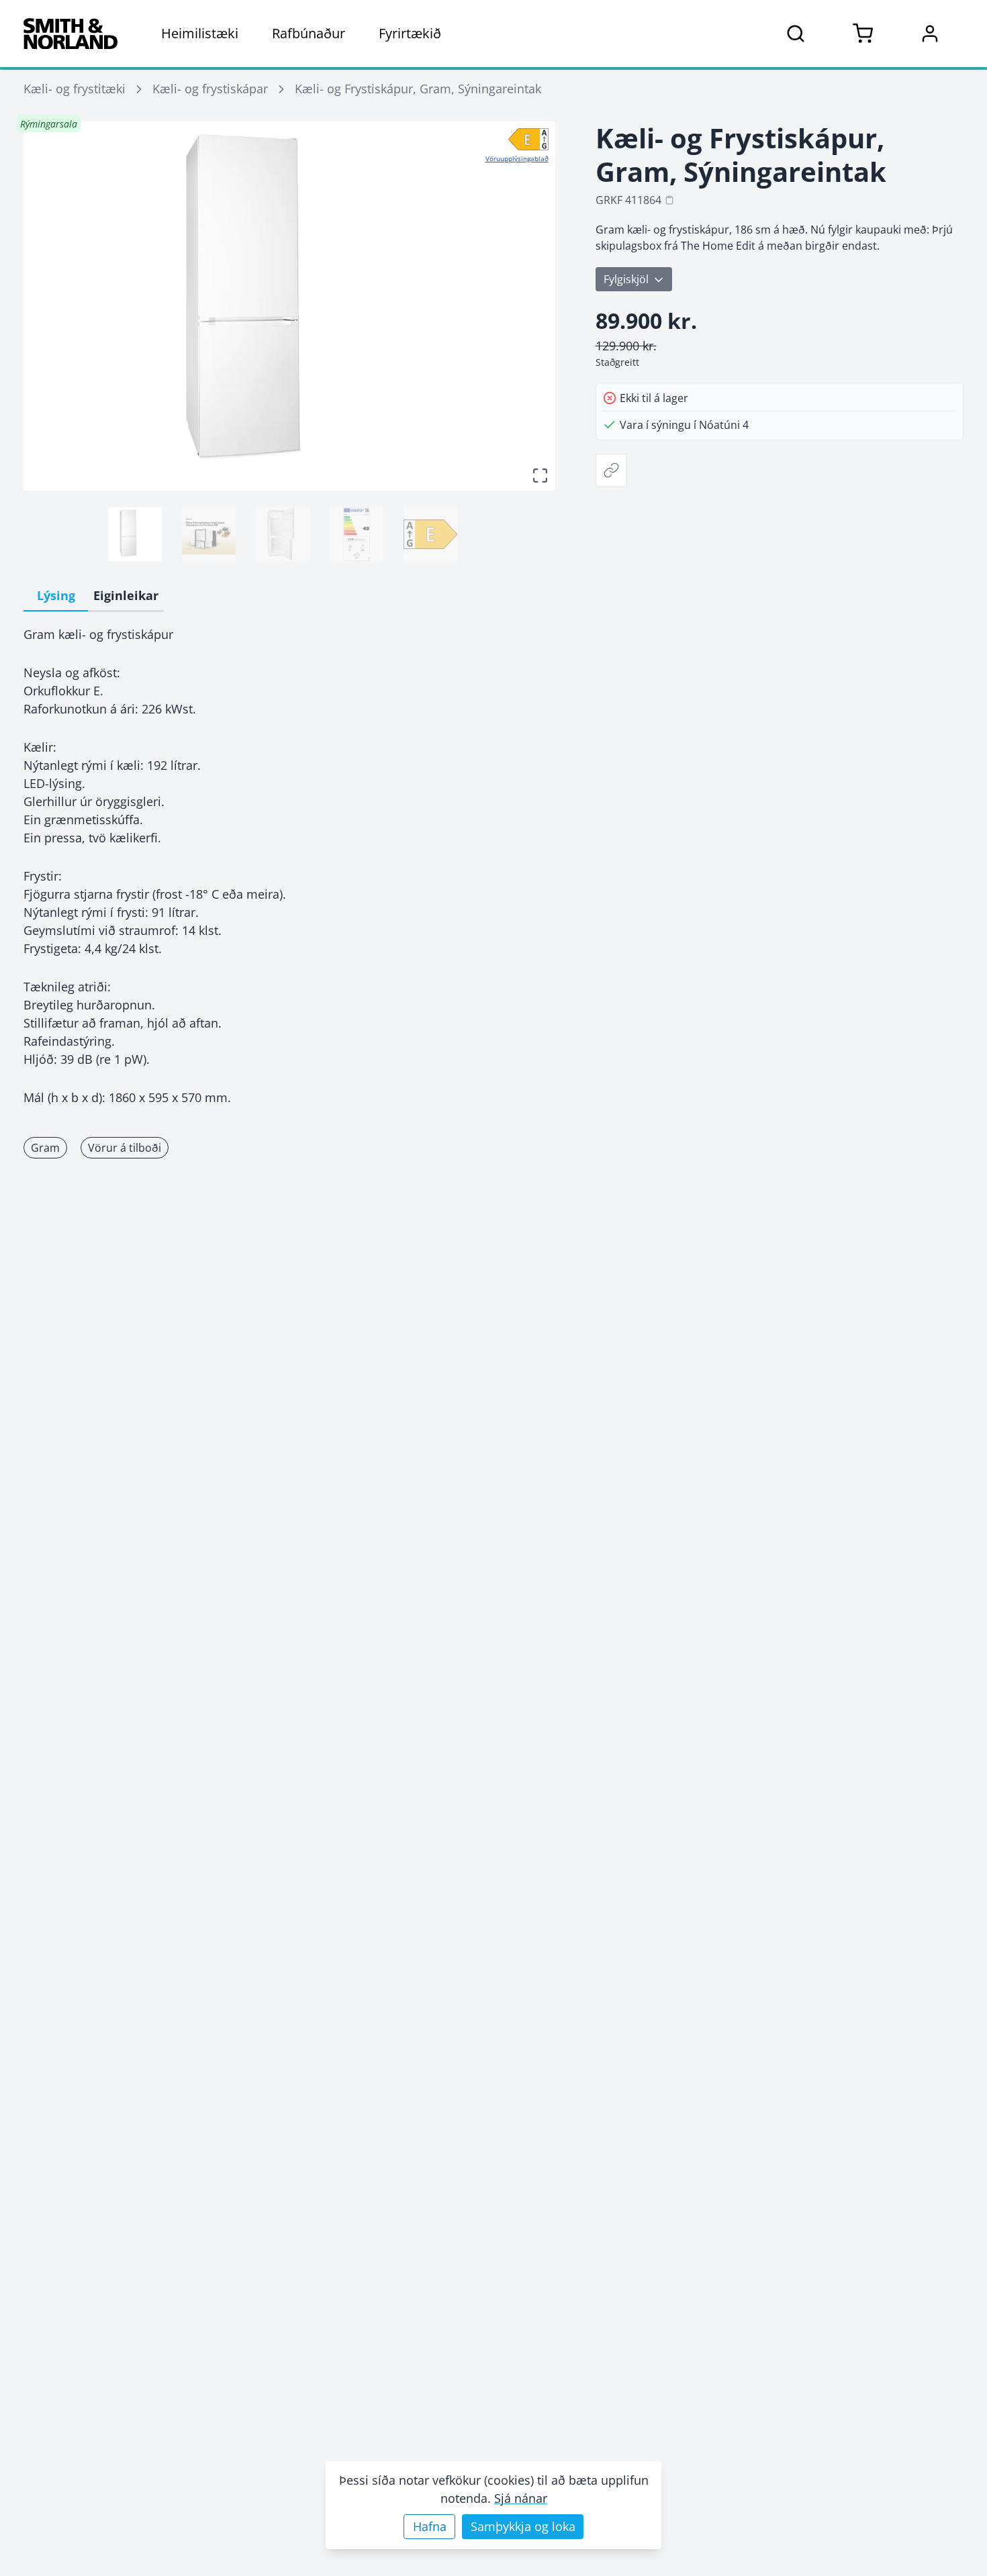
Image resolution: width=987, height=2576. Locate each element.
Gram (45, 1148)
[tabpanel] (289, 866)
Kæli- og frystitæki (75, 89)
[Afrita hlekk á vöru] (611, 470)
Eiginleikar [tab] (126, 595)
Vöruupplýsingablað (517, 158)
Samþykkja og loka (523, 2526)
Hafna (430, 2526)
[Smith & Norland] (70, 34)
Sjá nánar (521, 2498)
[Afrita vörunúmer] (669, 200)
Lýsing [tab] (56, 595)
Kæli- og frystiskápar (210, 89)
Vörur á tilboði (125, 1148)
